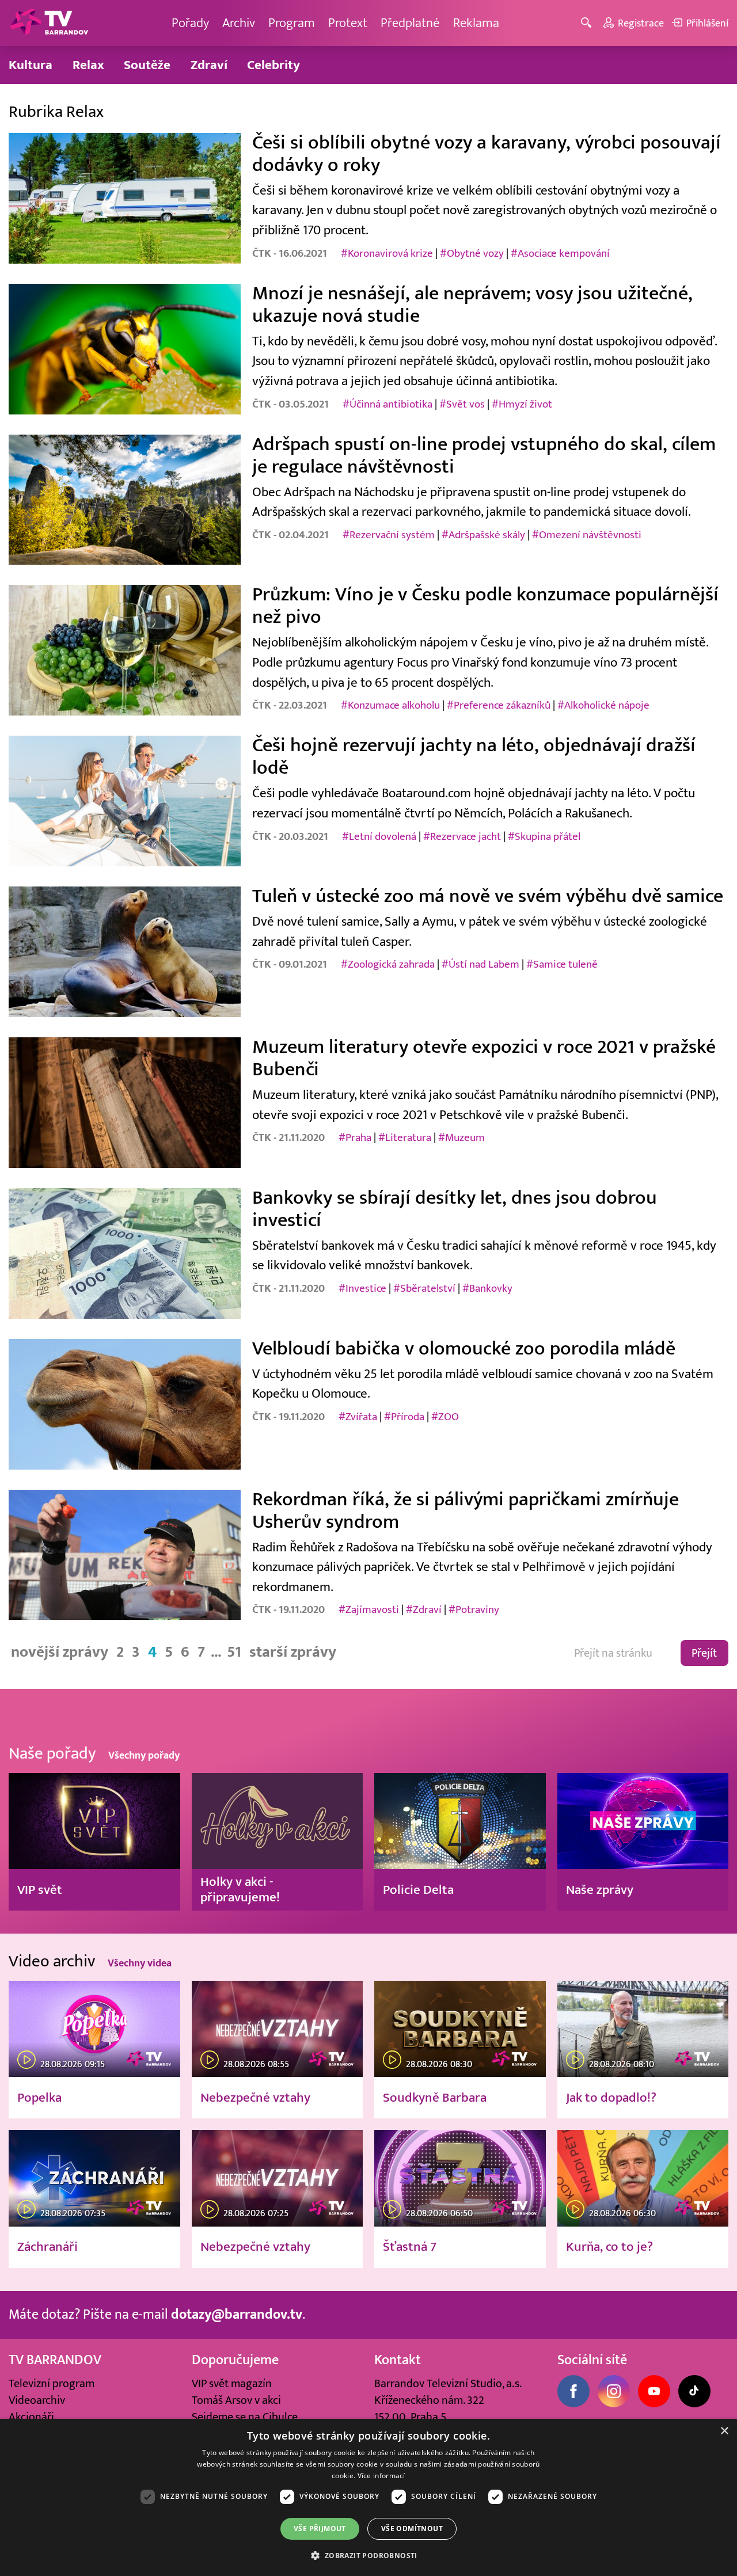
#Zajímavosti (369, 1609)
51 (234, 1652)
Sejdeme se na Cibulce (245, 2417)
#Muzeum (461, 1137)
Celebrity (273, 65)
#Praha (355, 1137)
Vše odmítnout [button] (412, 2529)
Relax (88, 65)
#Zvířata (358, 1417)
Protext (348, 23)
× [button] (724, 2431)
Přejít (704, 1653)
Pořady (190, 23)
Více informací (381, 2476)
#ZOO (445, 1417)
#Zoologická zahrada (388, 964)
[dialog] (368, 2497)
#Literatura (405, 1137)
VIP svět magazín (232, 2383)
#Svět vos (462, 404)
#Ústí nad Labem (480, 964)
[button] (368, 2555)
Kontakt (398, 2360)
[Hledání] (588, 23)
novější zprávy (60, 1652)
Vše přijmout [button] (320, 2529)
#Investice (362, 1288)
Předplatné (410, 23)
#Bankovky (487, 1288)
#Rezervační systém (389, 535)
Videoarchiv (37, 2400)
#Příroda (404, 1417)
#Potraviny (474, 1609)
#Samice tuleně (562, 964)
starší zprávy (293, 1652)
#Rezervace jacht (462, 836)
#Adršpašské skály (483, 535)
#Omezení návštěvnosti (587, 535)
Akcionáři (31, 2417)
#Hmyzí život (522, 404)
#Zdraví (424, 1609)
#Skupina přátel (544, 836)
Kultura (31, 65)
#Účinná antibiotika (388, 404)
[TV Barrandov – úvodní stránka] (49, 23)
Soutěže (147, 65)
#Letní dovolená (379, 836)
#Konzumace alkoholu (390, 705)
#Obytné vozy (472, 253)
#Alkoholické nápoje (603, 705)
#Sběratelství (424, 1288)
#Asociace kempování (560, 253)
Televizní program (52, 2383)
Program (292, 23)
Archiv (239, 23)
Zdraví (209, 65)
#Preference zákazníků (499, 705)
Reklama (476, 23)
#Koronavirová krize (387, 253)
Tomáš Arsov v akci (236, 2400)
